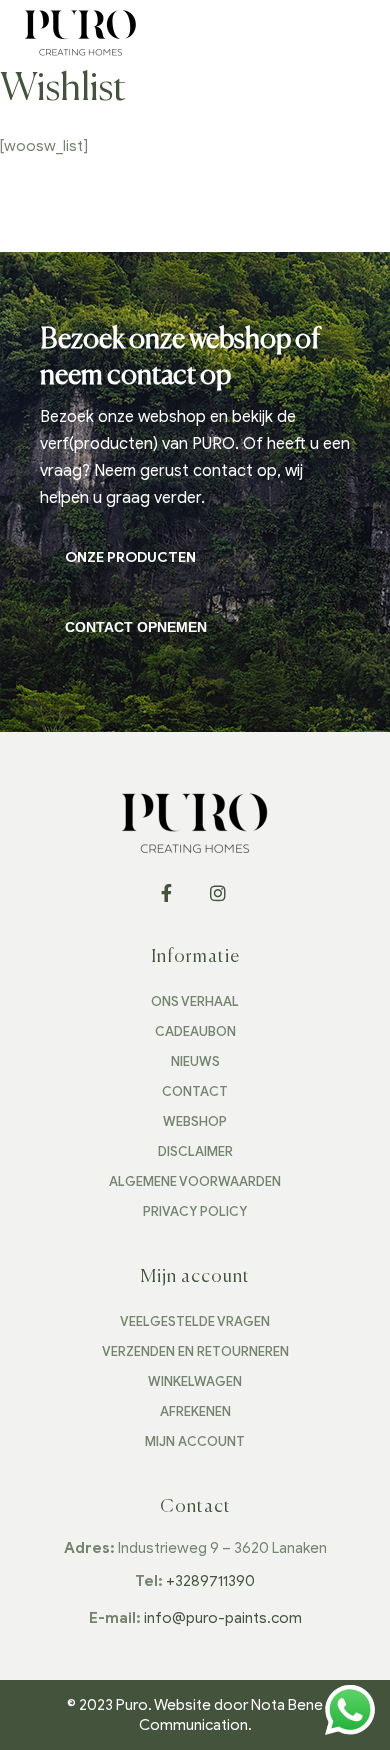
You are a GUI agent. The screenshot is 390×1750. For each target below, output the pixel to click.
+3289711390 (210, 1581)
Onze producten (130, 557)
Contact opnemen (136, 627)
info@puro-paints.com (223, 1618)
